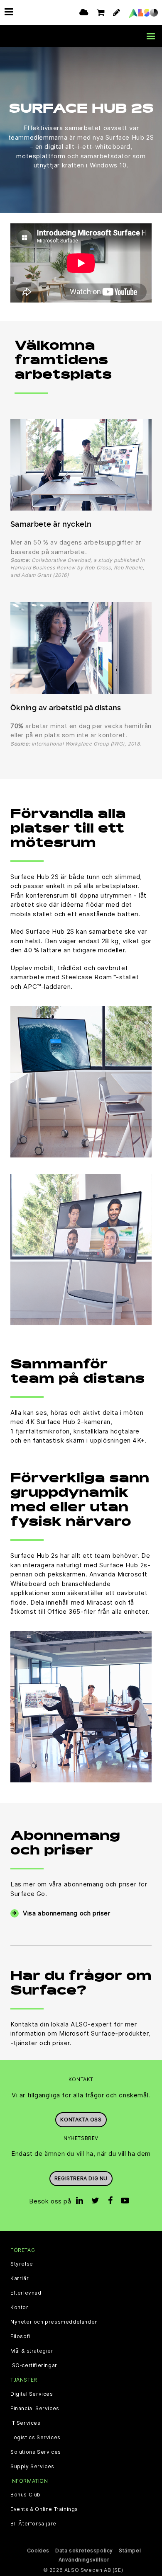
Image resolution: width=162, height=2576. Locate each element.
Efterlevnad (26, 2293)
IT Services (26, 2423)
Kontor (20, 2307)
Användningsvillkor (84, 2560)
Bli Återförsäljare (33, 2524)
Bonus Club (26, 2495)
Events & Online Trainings (44, 2509)
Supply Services (32, 2467)
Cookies (38, 2551)
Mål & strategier (32, 2351)
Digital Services (32, 2394)
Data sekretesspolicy (84, 2551)
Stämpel (130, 2551)
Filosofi (20, 2336)
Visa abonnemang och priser (67, 1913)
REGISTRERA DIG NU (81, 2178)
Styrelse (22, 2264)
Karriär (20, 2278)
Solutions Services (36, 2452)
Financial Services (35, 2409)
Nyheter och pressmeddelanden (54, 2322)
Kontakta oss (81, 2120)
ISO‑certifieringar (34, 2365)
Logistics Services (36, 2438)
